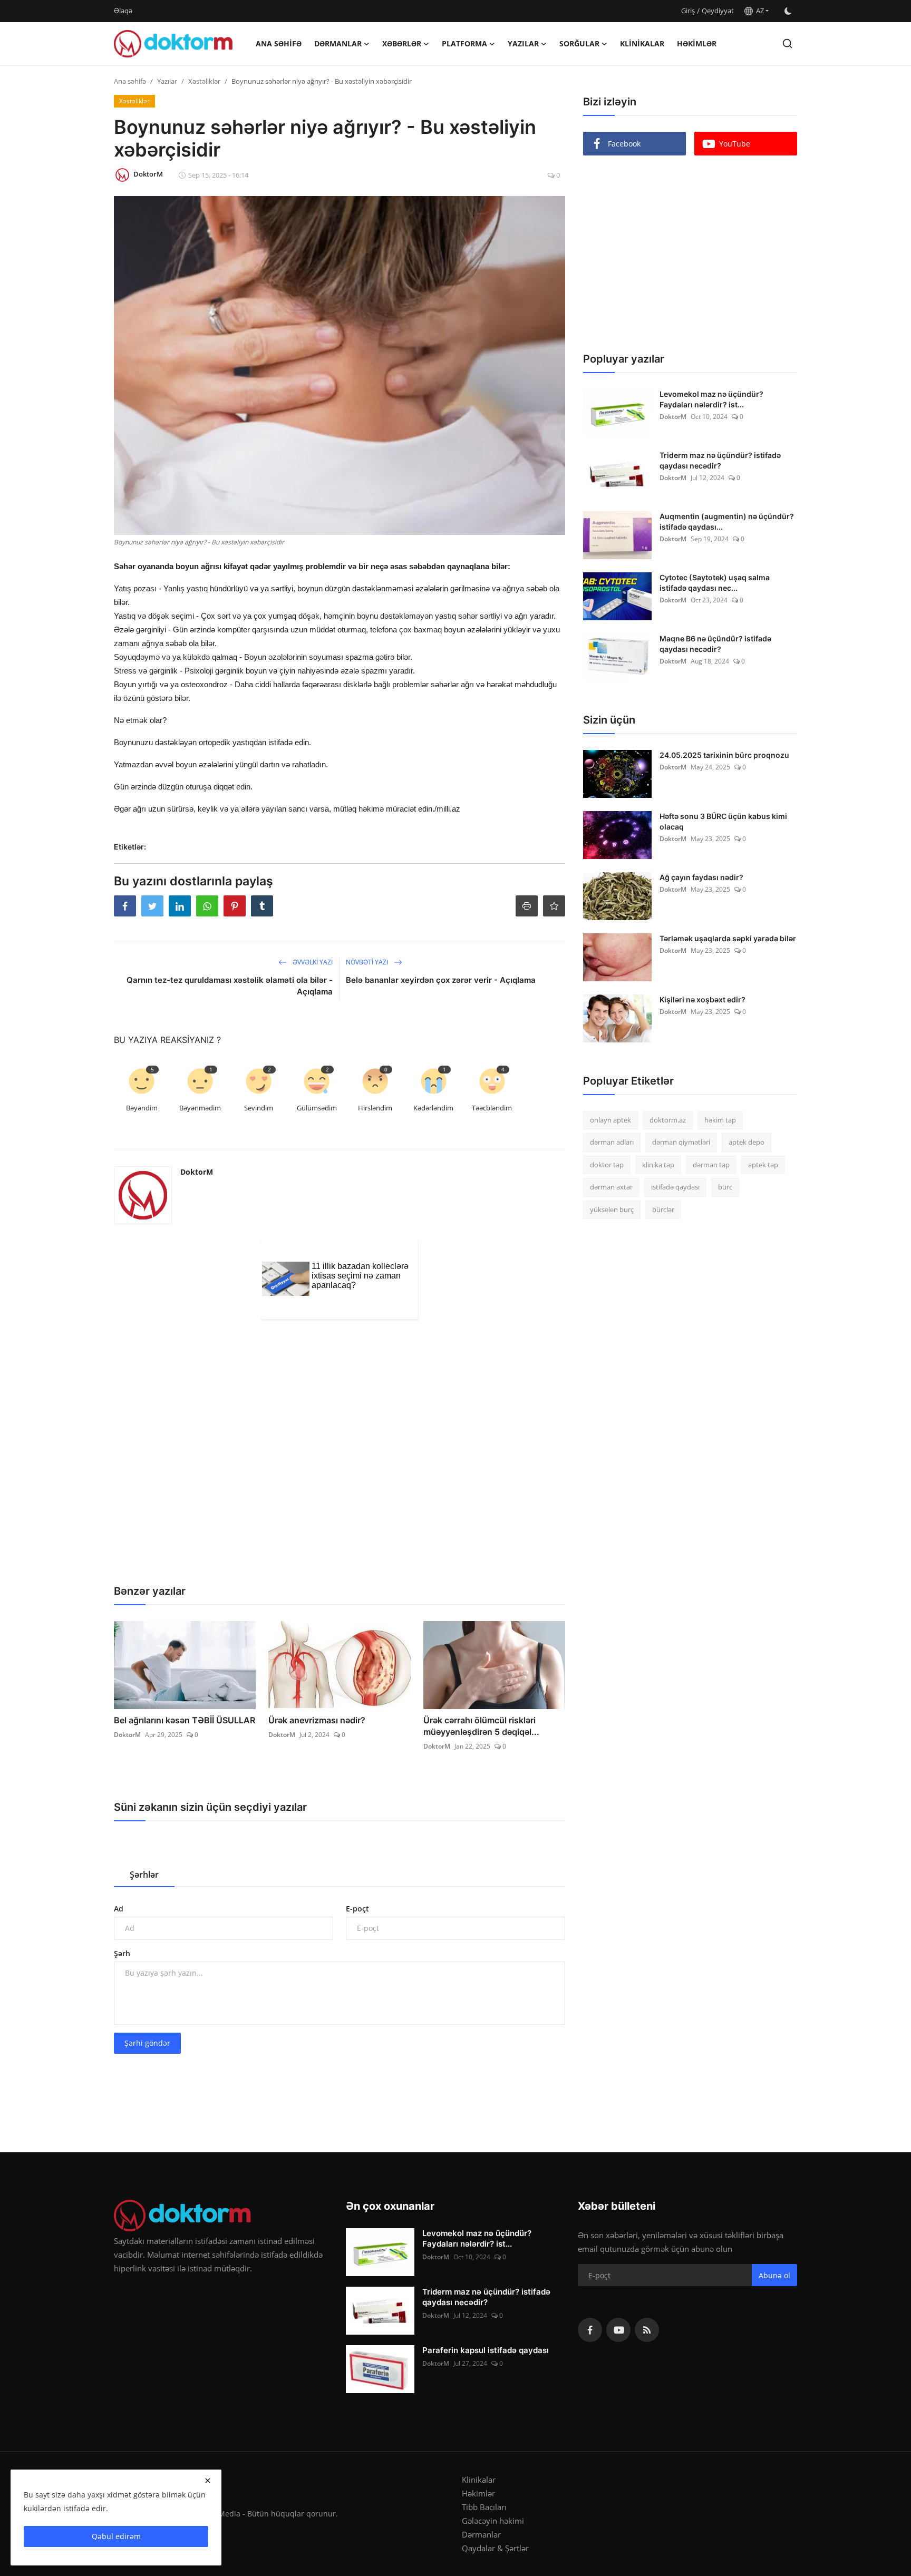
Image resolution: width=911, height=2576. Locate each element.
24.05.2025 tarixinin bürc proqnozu (724, 755)
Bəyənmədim (200, 1108)
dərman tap (711, 1165)
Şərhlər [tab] (144, 1875)
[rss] (647, 2330)
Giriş (688, 11)
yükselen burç (612, 1209)
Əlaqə (123, 11)
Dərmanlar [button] (338, 43)
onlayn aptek (610, 1120)
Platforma (464, 43)
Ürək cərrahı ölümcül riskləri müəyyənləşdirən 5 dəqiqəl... (481, 1726)
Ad (119, 1909)
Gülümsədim (317, 1108)
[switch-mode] (788, 11)
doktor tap (607, 1165)
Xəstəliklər (204, 81)
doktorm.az (668, 1120)
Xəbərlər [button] (402, 43)
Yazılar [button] (523, 43)
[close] (208, 2481)
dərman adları (612, 1143)
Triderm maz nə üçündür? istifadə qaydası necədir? (720, 460)
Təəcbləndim (492, 1108)
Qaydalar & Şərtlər (495, 2548)
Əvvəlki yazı (312, 962)
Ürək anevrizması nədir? (317, 1720)
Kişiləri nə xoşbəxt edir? (702, 999)
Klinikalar (642, 43)
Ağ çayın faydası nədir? (701, 877)
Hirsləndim (375, 1108)
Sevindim (259, 1108)
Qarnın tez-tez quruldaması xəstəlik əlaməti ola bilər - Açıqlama (230, 986)
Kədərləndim (433, 1108)
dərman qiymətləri (681, 1143)
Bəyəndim (142, 1108)
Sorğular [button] (579, 43)
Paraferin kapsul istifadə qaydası (486, 2350)
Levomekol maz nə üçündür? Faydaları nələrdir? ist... (711, 399)
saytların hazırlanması (153, 1030)
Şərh (122, 1953)
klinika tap (658, 1165)
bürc (725, 1187)
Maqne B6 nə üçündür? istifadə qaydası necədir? (715, 644)
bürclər (663, 1209)
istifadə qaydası (675, 1187)
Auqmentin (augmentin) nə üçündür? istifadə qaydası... (727, 521)
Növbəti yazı (368, 962)
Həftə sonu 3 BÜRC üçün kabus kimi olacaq (723, 821)
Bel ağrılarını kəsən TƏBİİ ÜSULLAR (185, 1720)
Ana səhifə (279, 43)
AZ (758, 11)
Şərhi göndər (147, 2043)
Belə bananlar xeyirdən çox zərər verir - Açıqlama (441, 980)
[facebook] (590, 2330)
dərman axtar (611, 1187)
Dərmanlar (481, 2534)
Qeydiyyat (718, 11)
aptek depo (747, 1143)
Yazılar (167, 81)
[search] (787, 43)
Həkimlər (697, 43)
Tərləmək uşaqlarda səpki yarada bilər (728, 938)
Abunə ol (774, 2275)
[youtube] (618, 2330)
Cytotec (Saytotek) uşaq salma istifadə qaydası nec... (715, 583)
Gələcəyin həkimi (493, 2521)
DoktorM (197, 1172)
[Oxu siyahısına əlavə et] (554, 906)
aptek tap (763, 1165)
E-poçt (357, 1909)
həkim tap (720, 1120)
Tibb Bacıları (484, 2507)
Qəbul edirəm (116, 2536)
